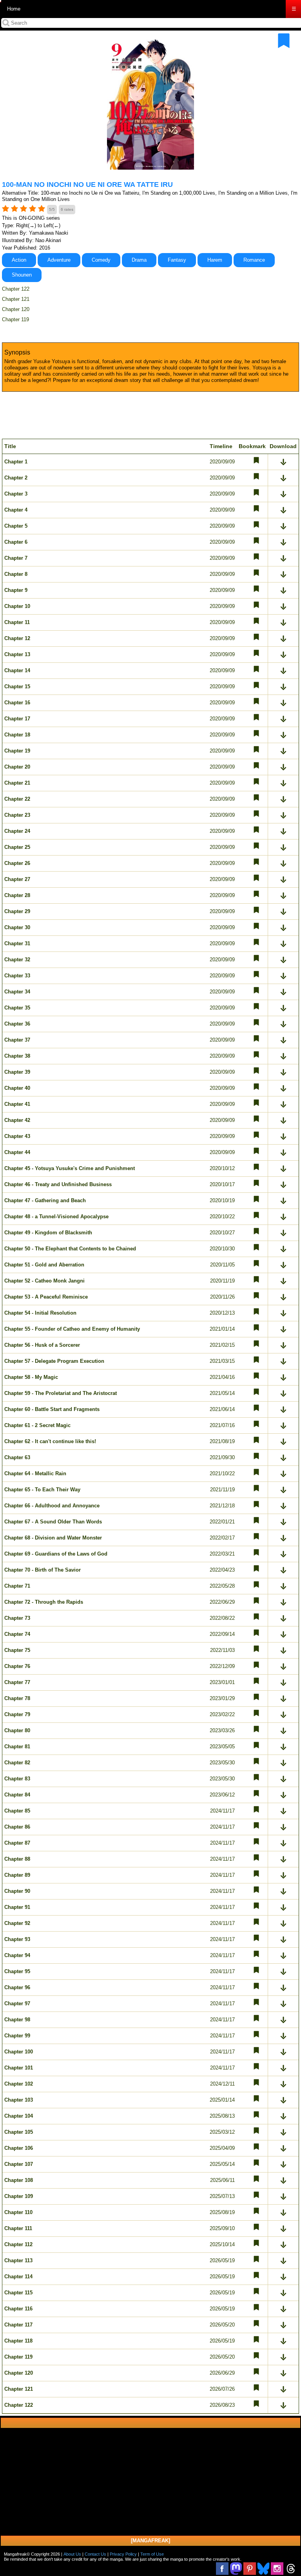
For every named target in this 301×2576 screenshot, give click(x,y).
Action (19, 260)
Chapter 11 (17, 622)
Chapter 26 (17, 863)
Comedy (101, 260)
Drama (139, 260)
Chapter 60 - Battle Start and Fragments (52, 1409)
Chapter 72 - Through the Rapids (44, 1602)
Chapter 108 (19, 2180)
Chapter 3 (16, 494)
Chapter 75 (17, 1650)
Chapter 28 (17, 895)
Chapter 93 (17, 1939)
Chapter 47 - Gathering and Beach (45, 1200)
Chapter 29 (17, 911)
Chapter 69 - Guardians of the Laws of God (56, 1554)
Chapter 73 (17, 1618)
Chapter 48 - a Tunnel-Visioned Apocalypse (56, 1217)
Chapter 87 (17, 1843)
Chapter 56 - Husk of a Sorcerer (42, 1345)
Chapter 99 (17, 2036)
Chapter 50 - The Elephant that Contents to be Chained (70, 1249)
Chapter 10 (17, 606)
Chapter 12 (17, 638)
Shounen (22, 275)
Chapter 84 (17, 1795)
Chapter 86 (17, 1827)
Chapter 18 (17, 735)
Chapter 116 (18, 2309)
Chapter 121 (16, 299)
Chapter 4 (16, 510)
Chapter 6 (16, 542)
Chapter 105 (19, 2132)
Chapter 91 (17, 1907)
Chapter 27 (17, 879)
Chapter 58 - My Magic (31, 1377)
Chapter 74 (17, 1634)
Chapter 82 (17, 1763)
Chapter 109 (19, 2196)
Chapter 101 (19, 2068)
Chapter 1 (16, 462)
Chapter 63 (17, 1457)
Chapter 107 (19, 2164)
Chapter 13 (17, 654)
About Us (72, 2554)
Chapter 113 (18, 2260)
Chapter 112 (18, 2244)
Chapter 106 (19, 2148)
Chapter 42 (17, 1120)
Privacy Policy (123, 2554)
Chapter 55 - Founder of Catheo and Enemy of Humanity (72, 1329)
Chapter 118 (18, 2341)
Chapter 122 (16, 289)
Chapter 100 (19, 2052)
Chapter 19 (17, 751)
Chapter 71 (17, 1586)
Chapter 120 (16, 309)
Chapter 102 (19, 2084)
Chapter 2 (16, 478)
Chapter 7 (16, 558)
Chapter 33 (17, 976)
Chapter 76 (17, 1666)
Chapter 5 (16, 526)
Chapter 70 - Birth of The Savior (43, 1570)
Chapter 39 (17, 1072)
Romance (254, 260)
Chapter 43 (17, 1136)
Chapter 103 (19, 2100)
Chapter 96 (17, 1987)
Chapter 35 (17, 1008)
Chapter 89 (17, 1875)
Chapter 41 (17, 1104)
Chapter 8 (16, 574)
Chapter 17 (17, 719)
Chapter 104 (19, 2116)
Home (14, 9)
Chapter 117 (18, 2325)
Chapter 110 (18, 2212)
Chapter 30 (17, 927)
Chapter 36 (17, 1024)
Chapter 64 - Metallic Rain (35, 1473)
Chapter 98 (17, 2020)
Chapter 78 (17, 1698)
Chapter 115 (18, 2293)
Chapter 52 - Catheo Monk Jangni (44, 1281)
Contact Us (95, 2554)
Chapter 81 (17, 1747)
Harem (215, 260)
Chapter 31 (17, 943)
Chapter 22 (17, 799)
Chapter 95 (17, 1971)
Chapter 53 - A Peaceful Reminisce (46, 1297)
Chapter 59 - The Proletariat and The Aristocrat (61, 1393)
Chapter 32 (17, 960)
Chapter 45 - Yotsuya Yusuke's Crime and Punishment (70, 1168)
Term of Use (152, 2554)
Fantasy (177, 260)
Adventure (59, 260)
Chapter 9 (16, 590)
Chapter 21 (17, 783)
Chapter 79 (17, 1714)
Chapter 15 (17, 687)
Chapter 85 (17, 1811)
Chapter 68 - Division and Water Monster (53, 1538)
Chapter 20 (17, 767)
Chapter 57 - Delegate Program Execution (54, 1361)
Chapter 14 (17, 670)
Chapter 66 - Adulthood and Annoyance (52, 1506)
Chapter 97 (17, 2003)
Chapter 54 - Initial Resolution (40, 1313)
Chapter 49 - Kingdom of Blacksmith (48, 1233)
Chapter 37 (17, 1040)
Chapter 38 (17, 1056)
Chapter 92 (17, 1923)
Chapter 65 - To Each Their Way (42, 1490)
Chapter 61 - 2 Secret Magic (37, 1425)
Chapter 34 (17, 992)
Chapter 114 (18, 2277)
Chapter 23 (17, 815)
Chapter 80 (17, 1730)
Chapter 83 (17, 1779)
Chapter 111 (18, 2228)
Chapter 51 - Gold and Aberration (44, 1265)
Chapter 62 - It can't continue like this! (50, 1441)
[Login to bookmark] (284, 41)
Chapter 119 (15, 319)
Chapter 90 (17, 1891)
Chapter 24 (17, 831)
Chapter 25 (17, 847)
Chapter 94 (17, 1955)
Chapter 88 (17, 1859)
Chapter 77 (17, 1682)
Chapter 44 (17, 1152)
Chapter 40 (17, 1088)
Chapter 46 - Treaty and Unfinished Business (58, 1184)
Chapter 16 (17, 703)
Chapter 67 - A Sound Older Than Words (53, 1522)
